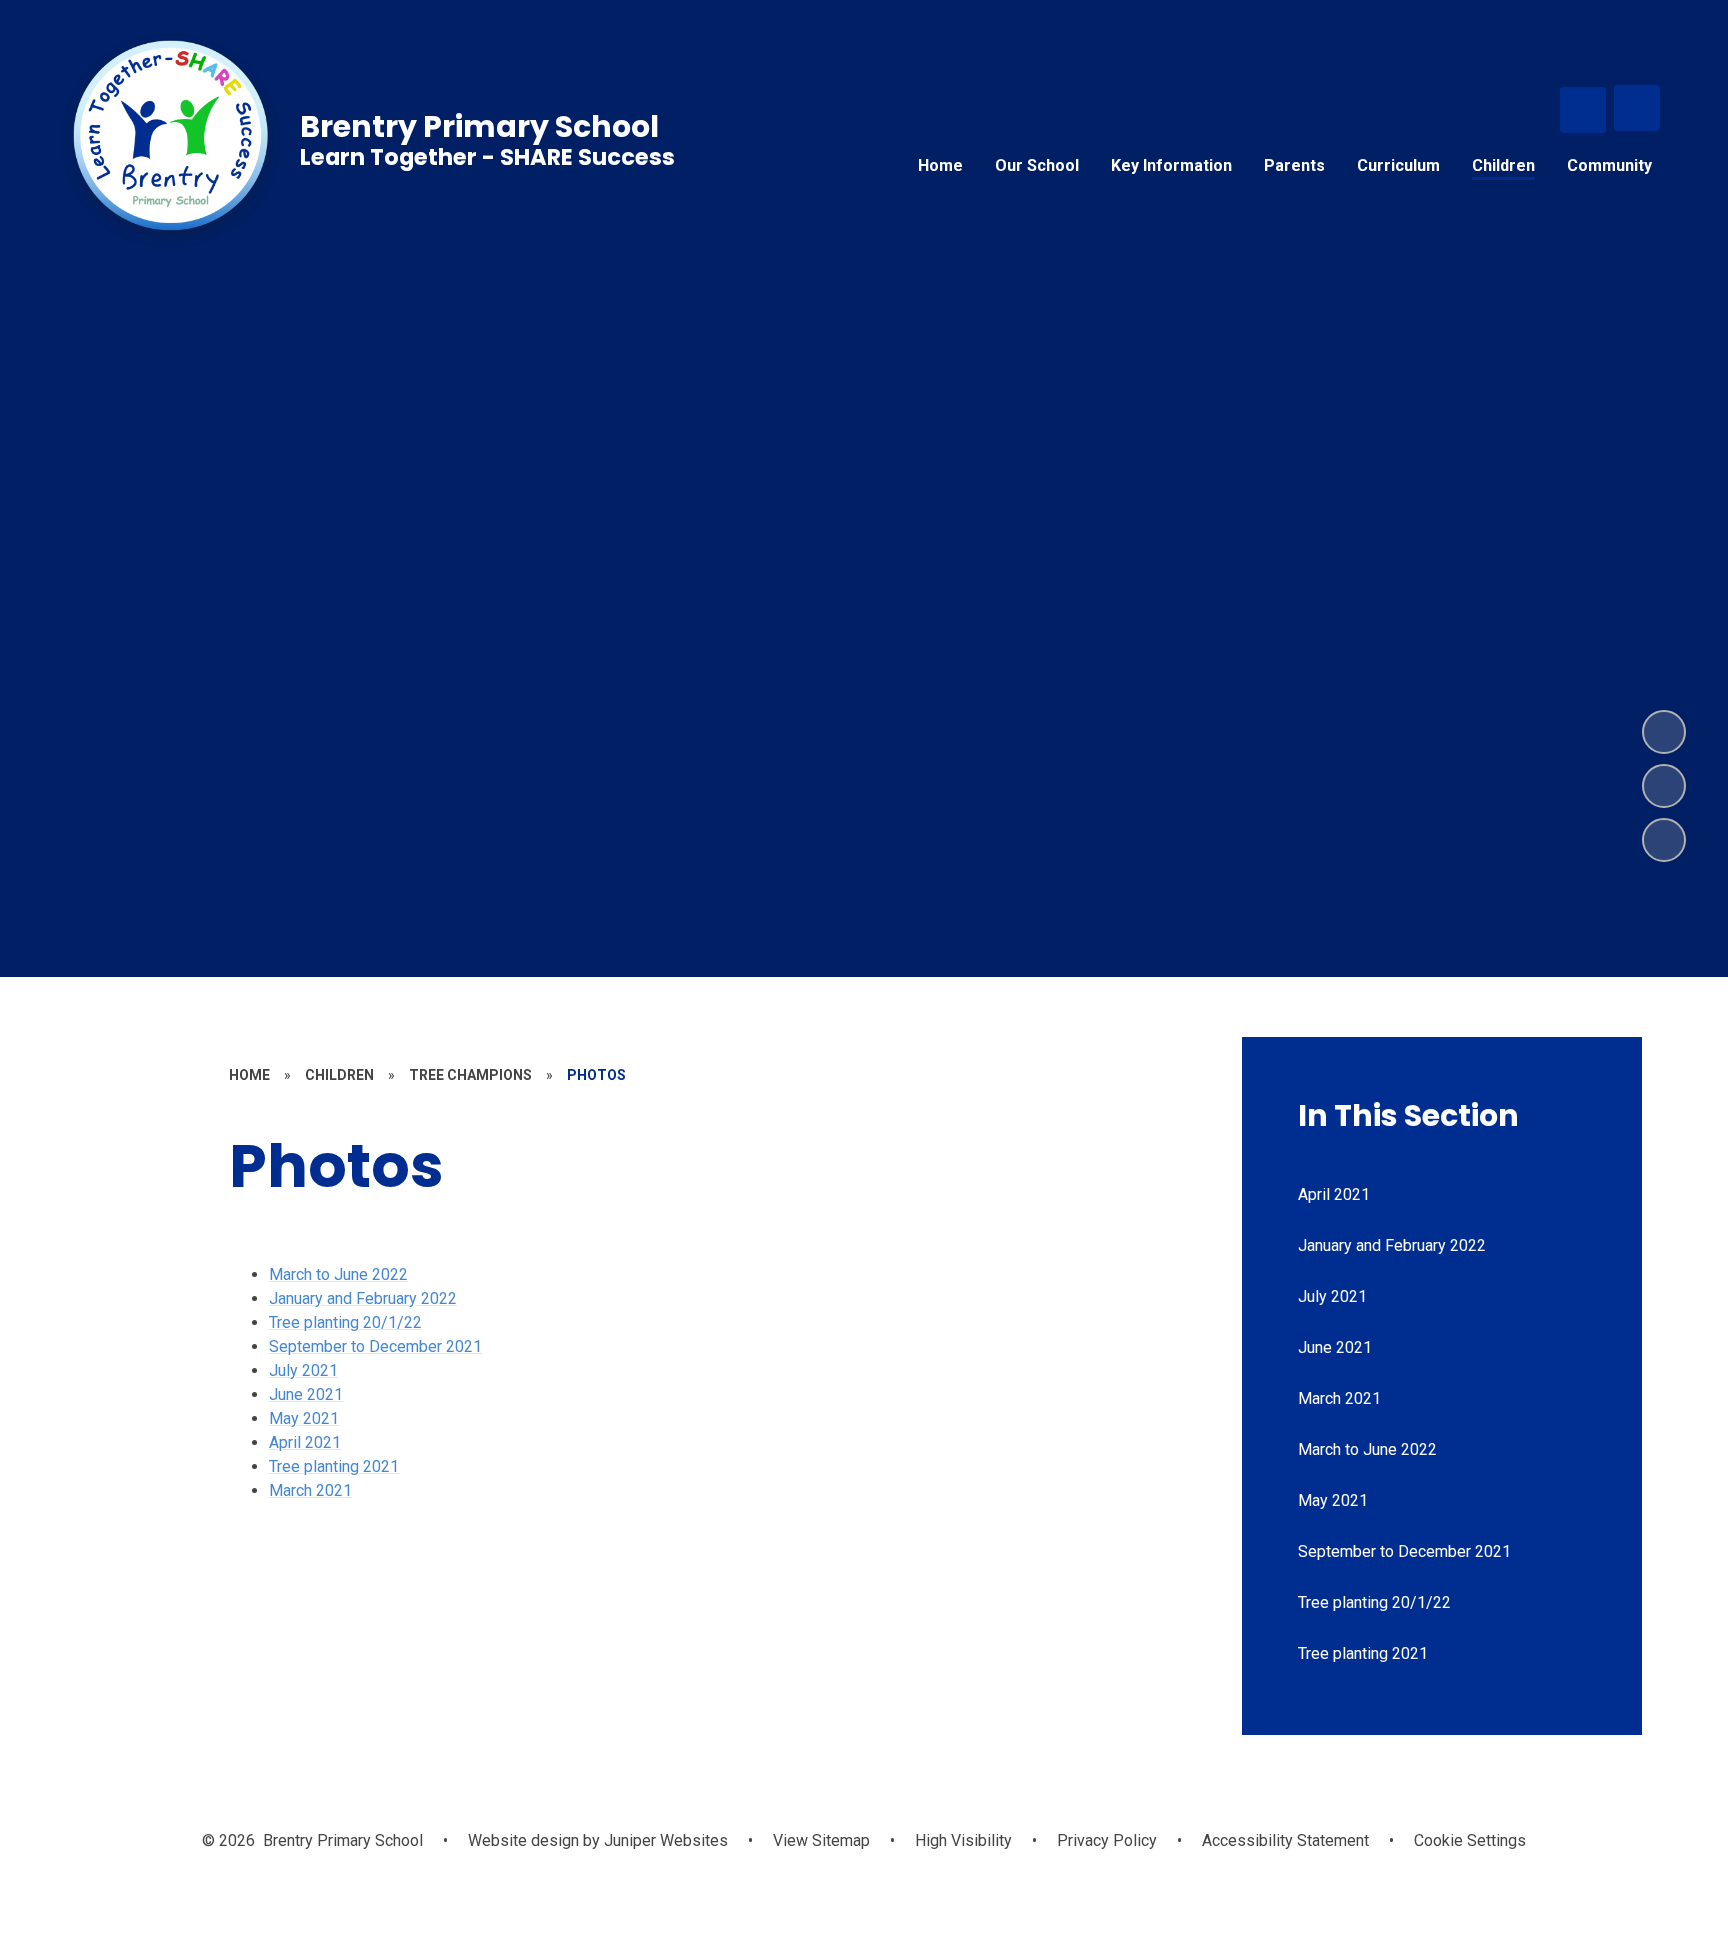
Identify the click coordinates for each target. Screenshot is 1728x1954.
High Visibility (963, 1840)
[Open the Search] (1583, 110)
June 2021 (306, 1394)
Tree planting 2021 (334, 1466)
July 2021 (303, 1370)
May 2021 (304, 1418)
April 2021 (305, 1442)
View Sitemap (821, 1840)
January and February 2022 (363, 1298)
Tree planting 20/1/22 (345, 1322)
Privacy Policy (1107, 1840)
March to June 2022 (338, 1274)
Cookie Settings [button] (1470, 1840)
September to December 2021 (375, 1346)
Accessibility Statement (1285, 1840)
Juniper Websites (664, 1840)
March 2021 (310, 1490)
